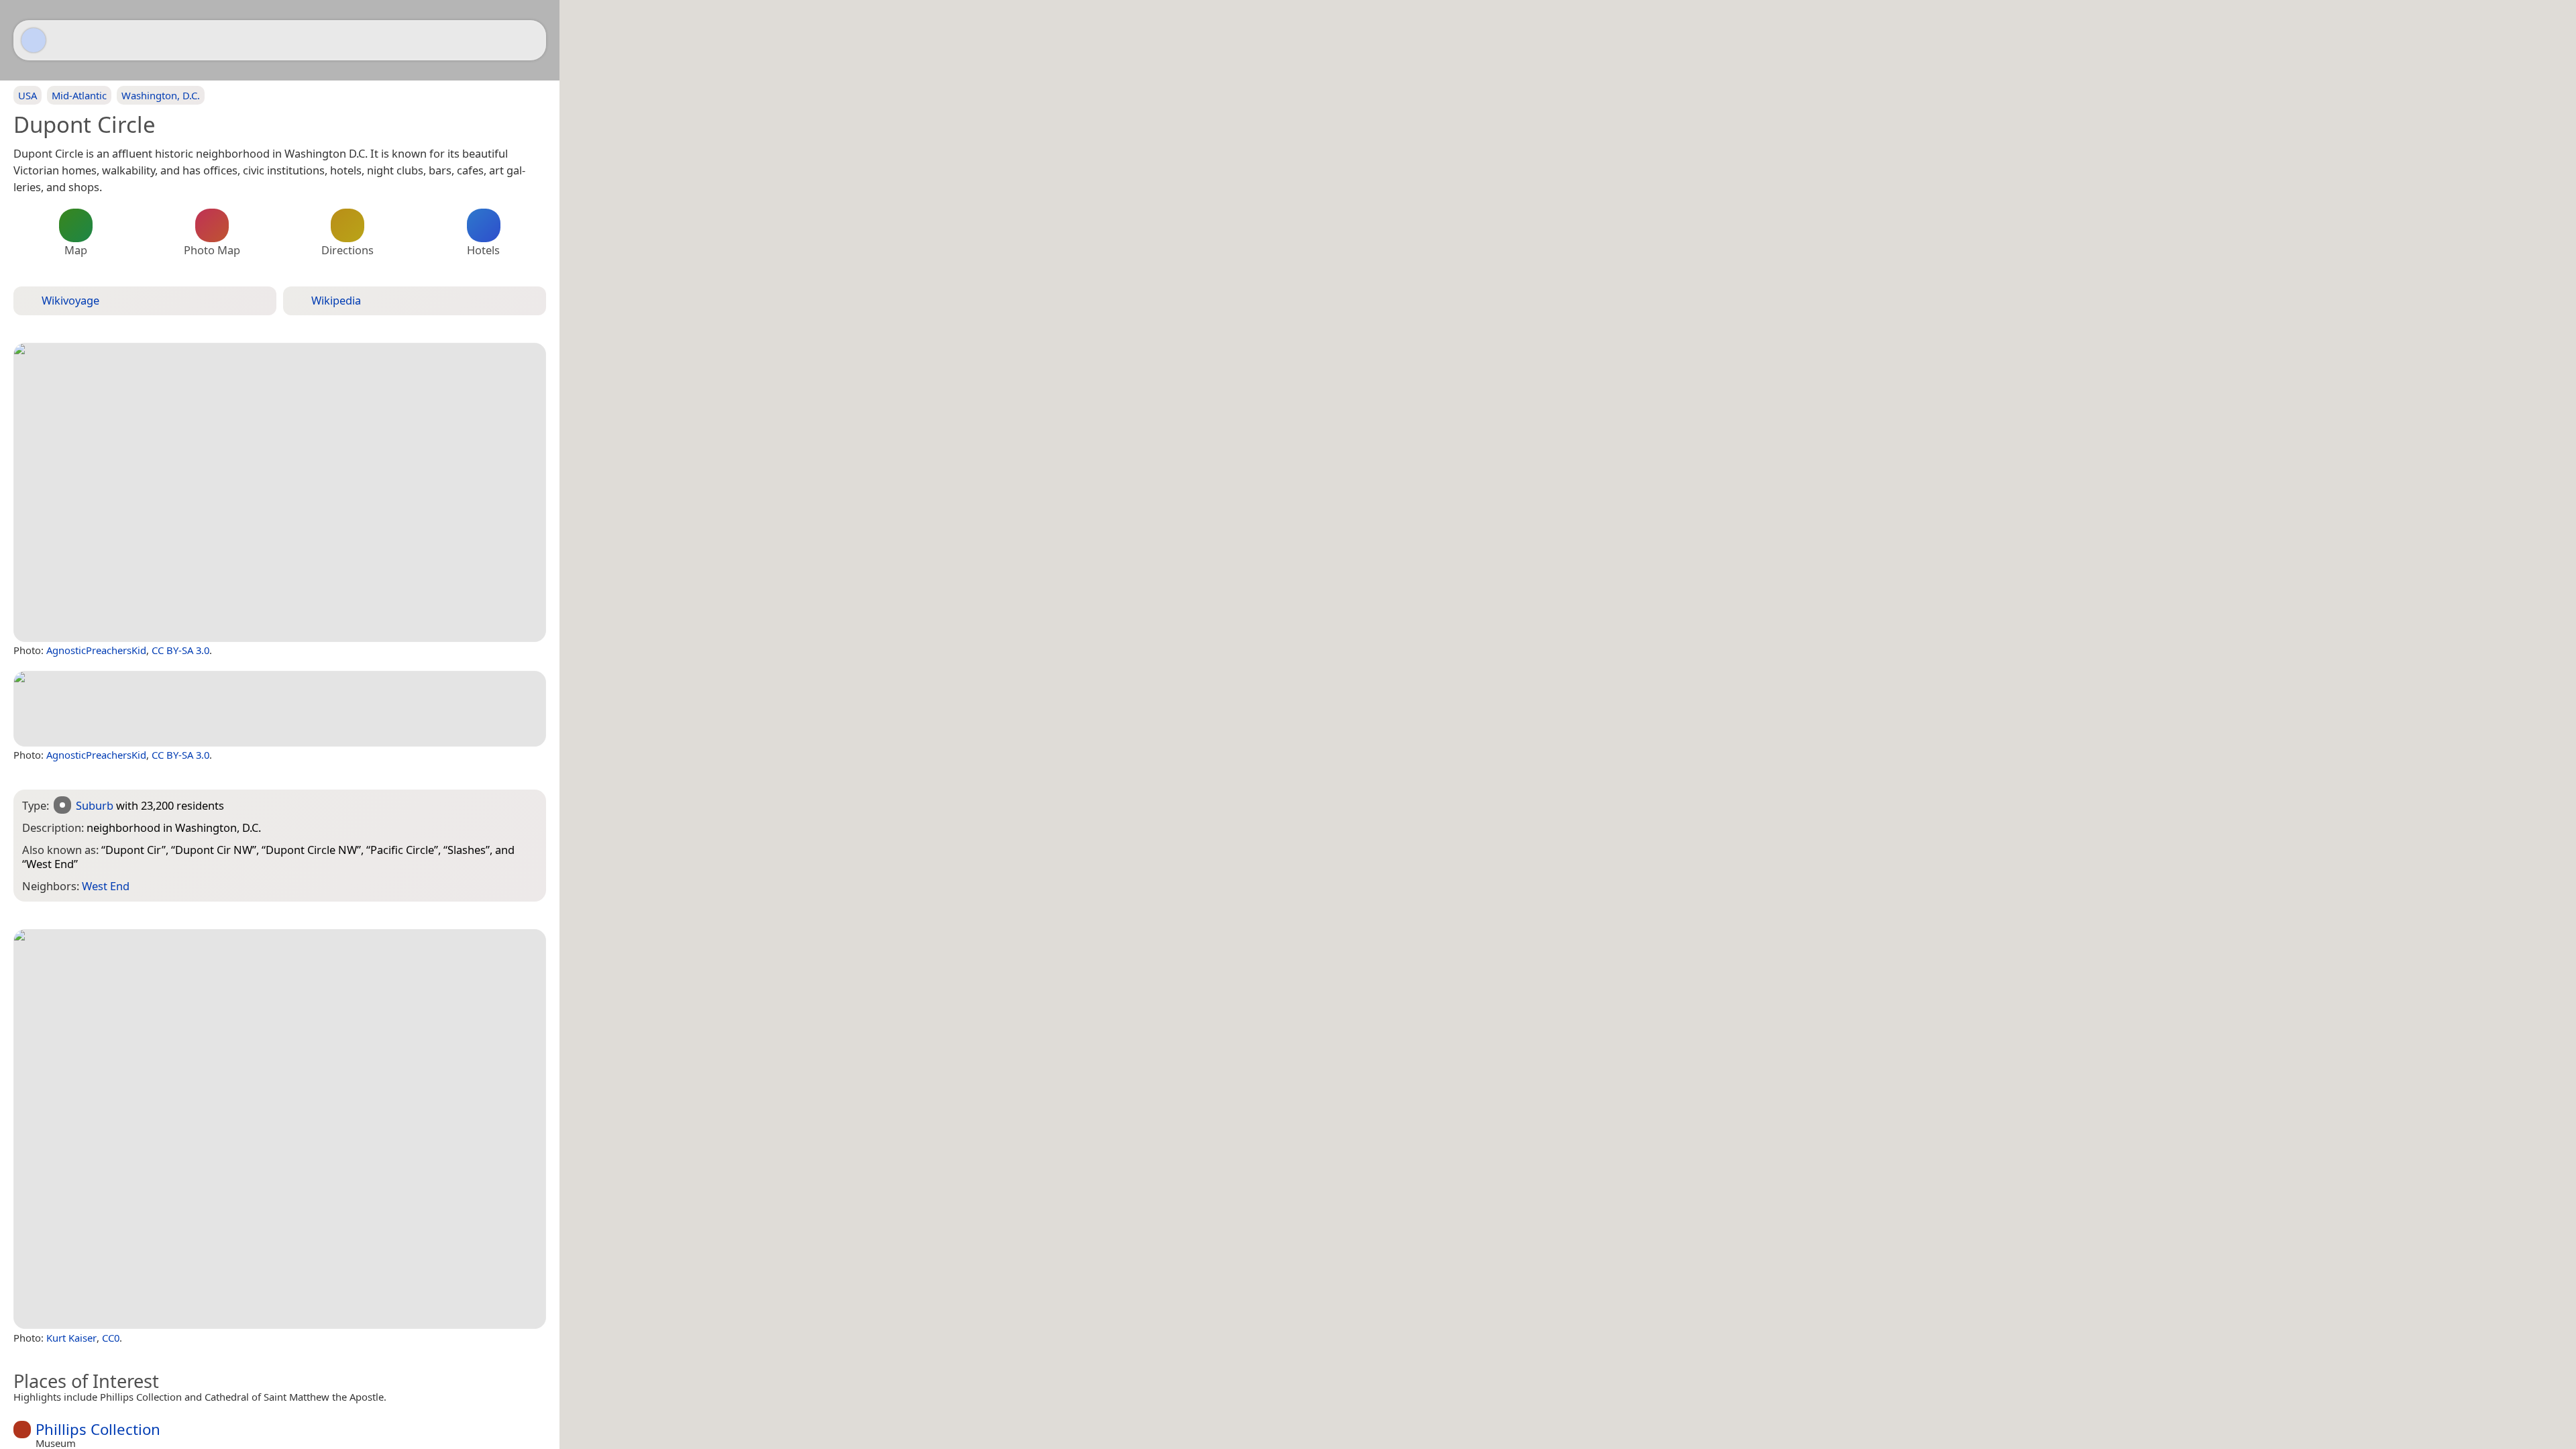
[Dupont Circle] (280, 492)
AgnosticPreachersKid (96, 650)
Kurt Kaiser (71, 1338)
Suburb (95, 805)
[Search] (529, 40)
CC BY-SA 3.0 (180, 650)
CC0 (111, 1338)
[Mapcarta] (34, 40)
